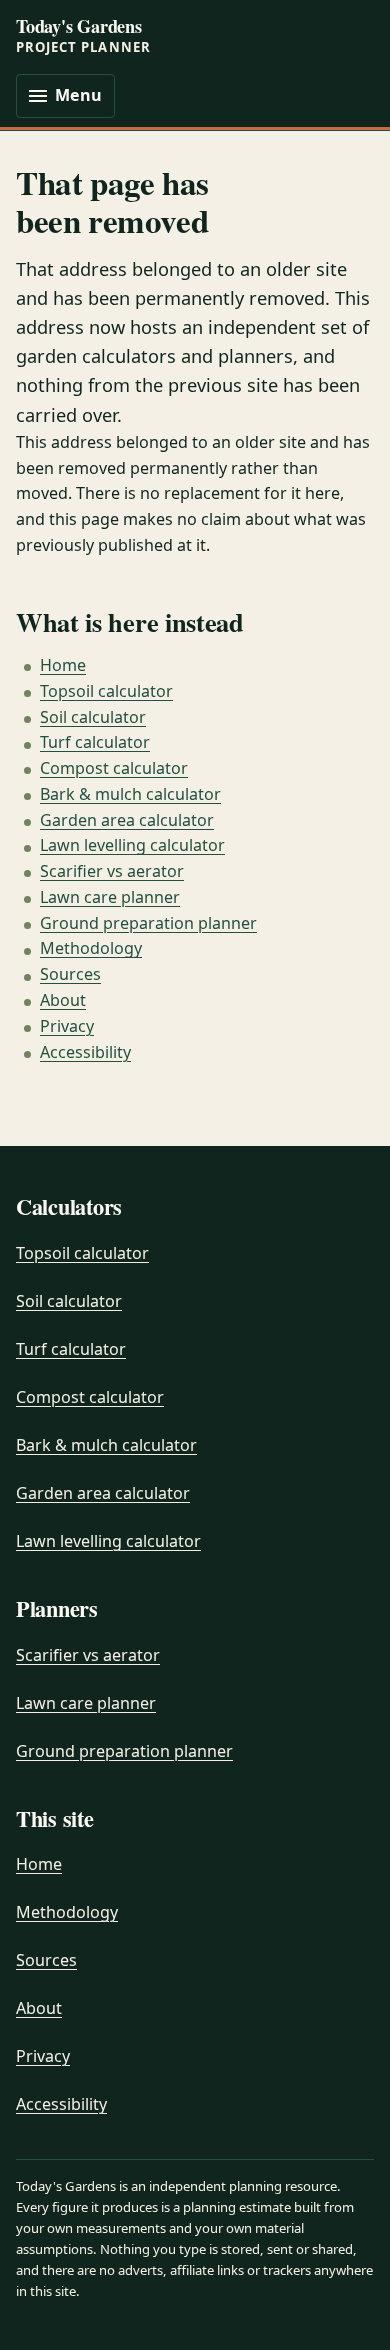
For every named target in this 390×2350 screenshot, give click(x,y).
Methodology (91, 948)
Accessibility (85, 1052)
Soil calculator (93, 717)
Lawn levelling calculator (132, 845)
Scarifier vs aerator (112, 871)
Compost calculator (114, 768)
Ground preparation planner (148, 923)
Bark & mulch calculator (130, 794)
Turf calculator (95, 742)
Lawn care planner (110, 897)
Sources (70, 974)
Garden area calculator (127, 820)
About (63, 1000)
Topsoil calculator (106, 691)
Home (63, 665)
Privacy (67, 1026)
